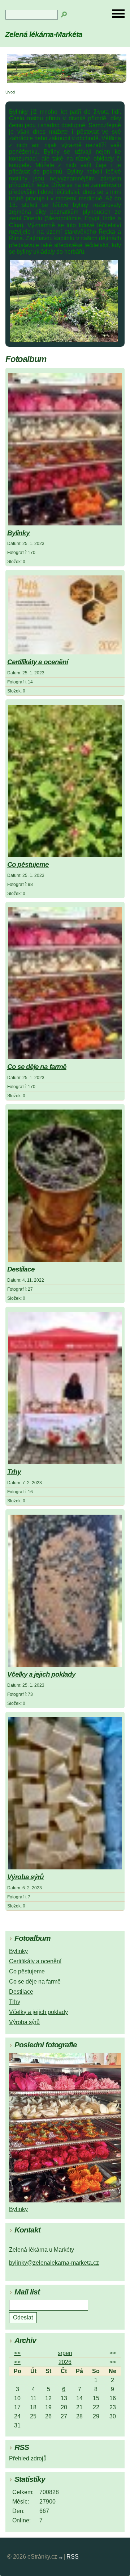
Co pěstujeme (28, 864)
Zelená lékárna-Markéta (44, 34)
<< (17, 2353)
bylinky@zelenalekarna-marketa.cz (54, 2263)
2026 (65, 2362)
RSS (73, 2557)
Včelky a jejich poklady (41, 1674)
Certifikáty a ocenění (38, 662)
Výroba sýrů (25, 1877)
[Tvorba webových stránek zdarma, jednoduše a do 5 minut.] (61, 2558)
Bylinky (18, 533)
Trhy (14, 1472)
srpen (65, 2353)
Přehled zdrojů (28, 2458)
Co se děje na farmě (37, 1067)
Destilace (21, 1269)
